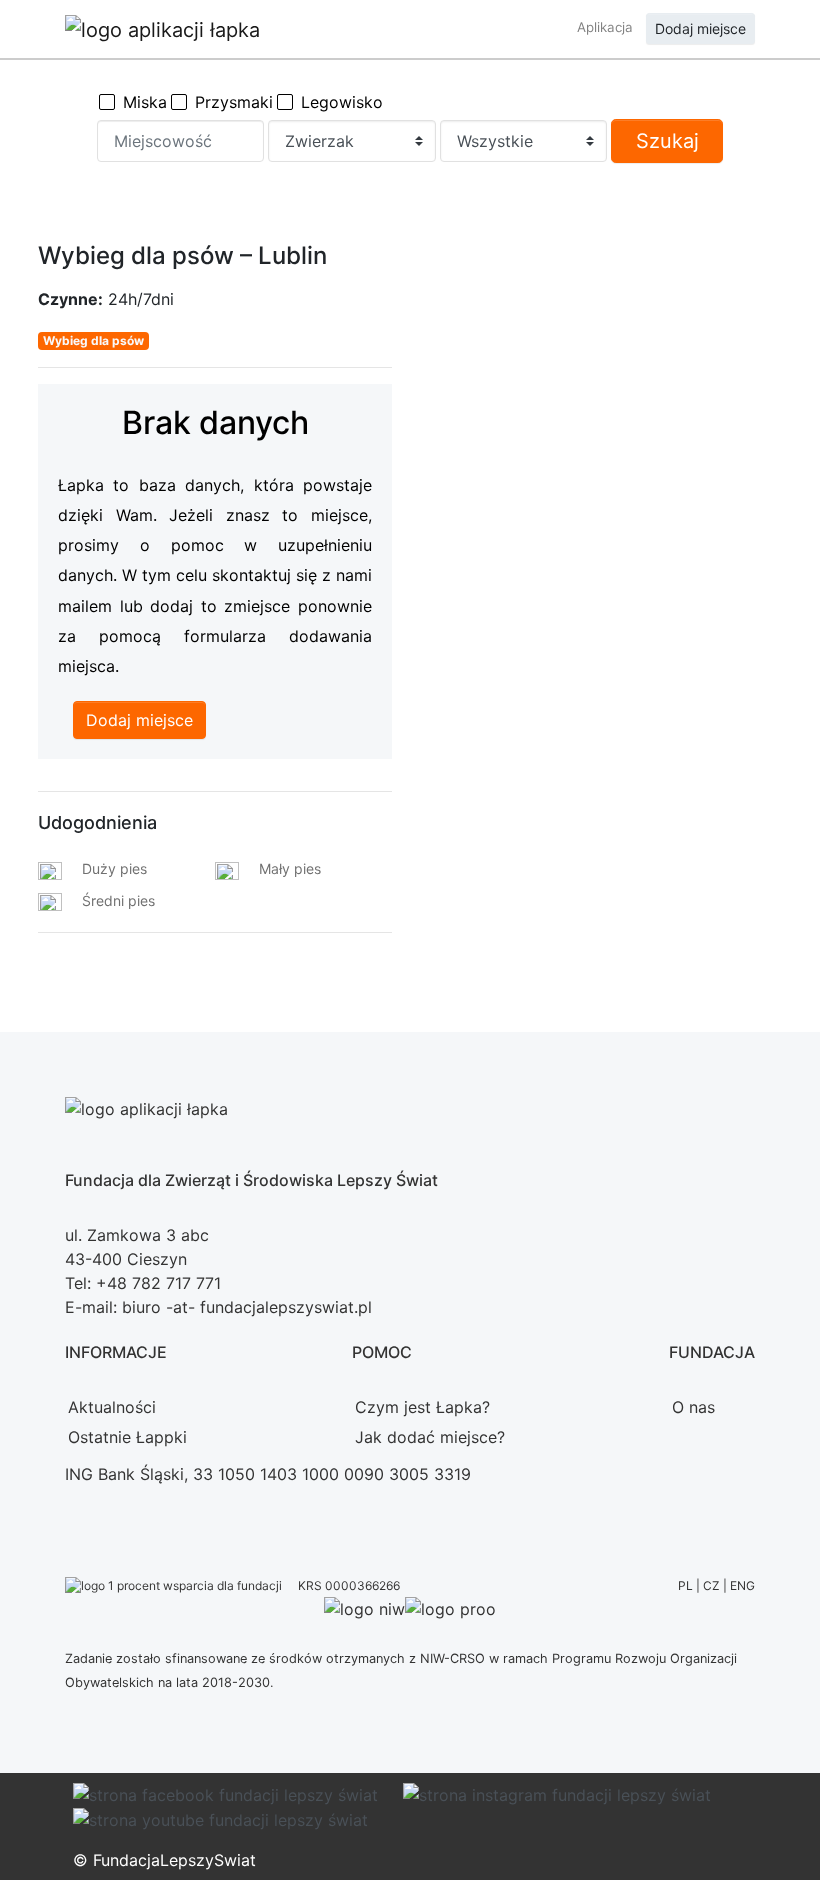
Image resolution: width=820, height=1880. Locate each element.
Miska (145, 102)
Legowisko (342, 102)
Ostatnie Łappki (127, 1437)
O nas (693, 1407)
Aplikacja (605, 27)
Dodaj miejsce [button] (700, 28)
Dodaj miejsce (139, 720)
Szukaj (667, 141)
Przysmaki (234, 102)
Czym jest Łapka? (422, 1407)
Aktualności (112, 1407)
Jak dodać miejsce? (430, 1437)
